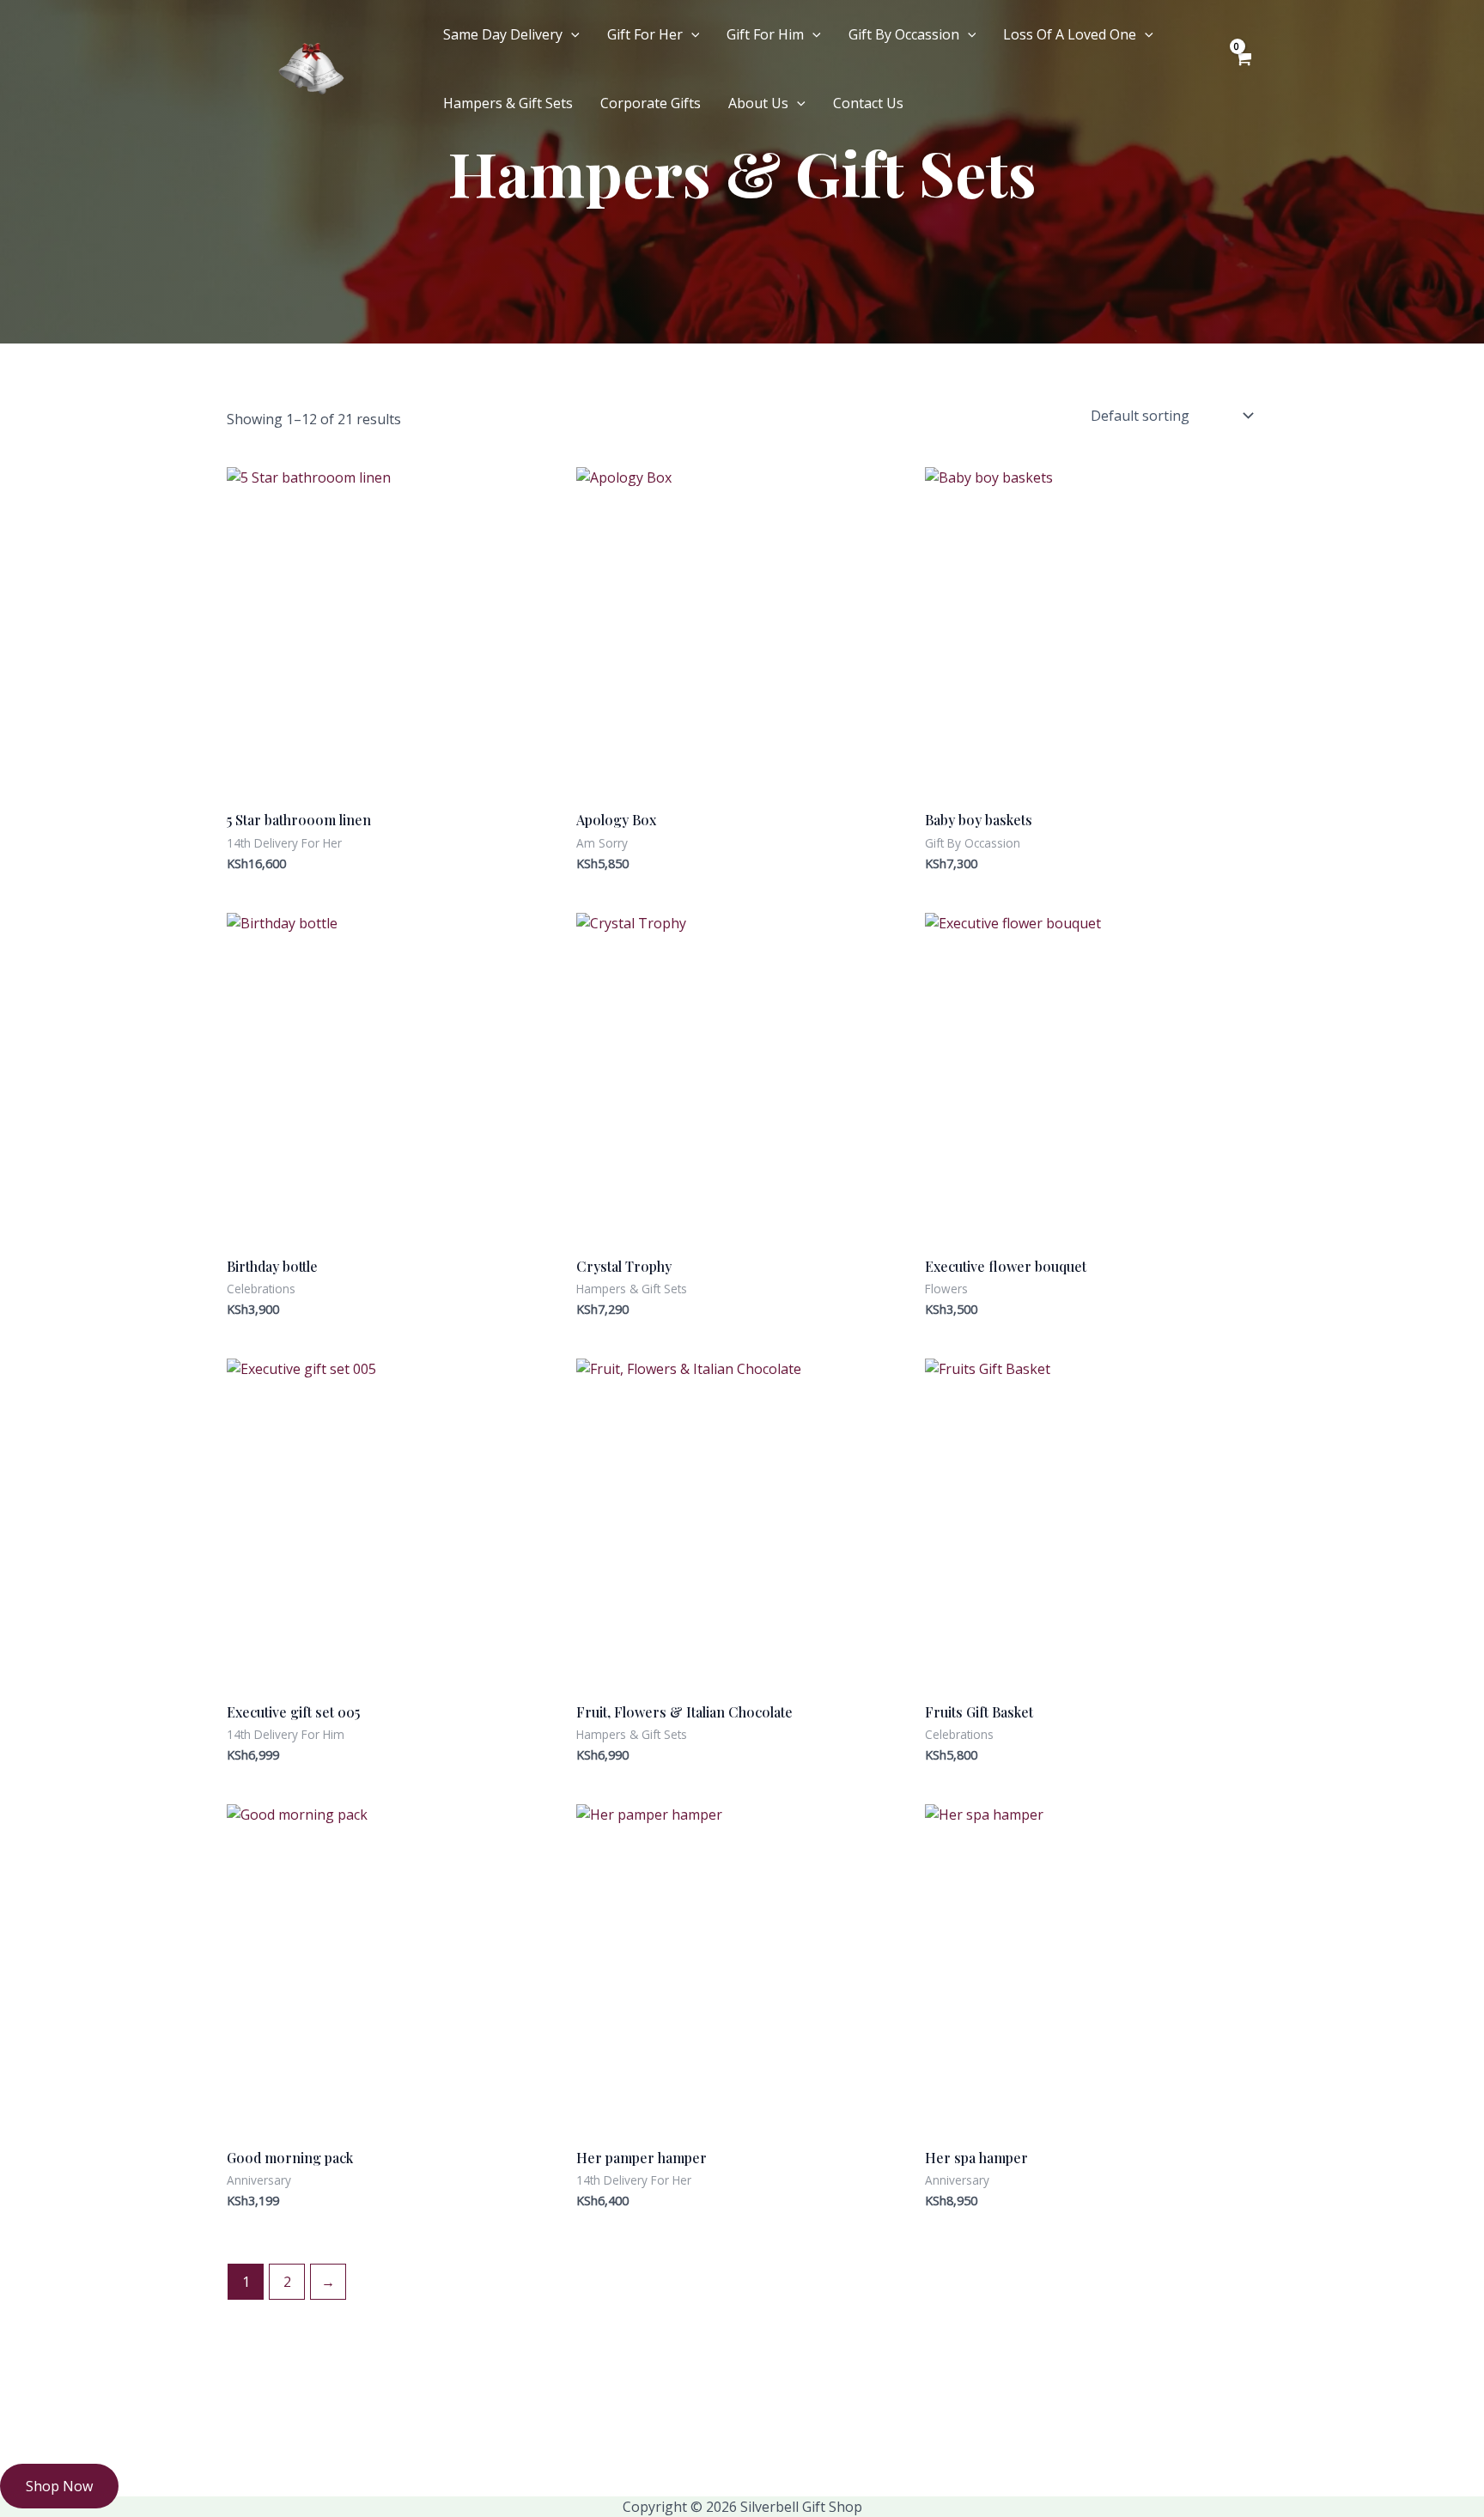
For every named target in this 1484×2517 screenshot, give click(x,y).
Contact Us (868, 103)
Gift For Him (765, 34)
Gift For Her (645, 34)
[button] (571, 34)
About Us (758, 103)
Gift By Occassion (904, 34)
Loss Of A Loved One (1070, 34)
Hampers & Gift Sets (508, 103)
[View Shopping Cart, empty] (1242, 69)
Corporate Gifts (651, 103)
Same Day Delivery (503, 34)
